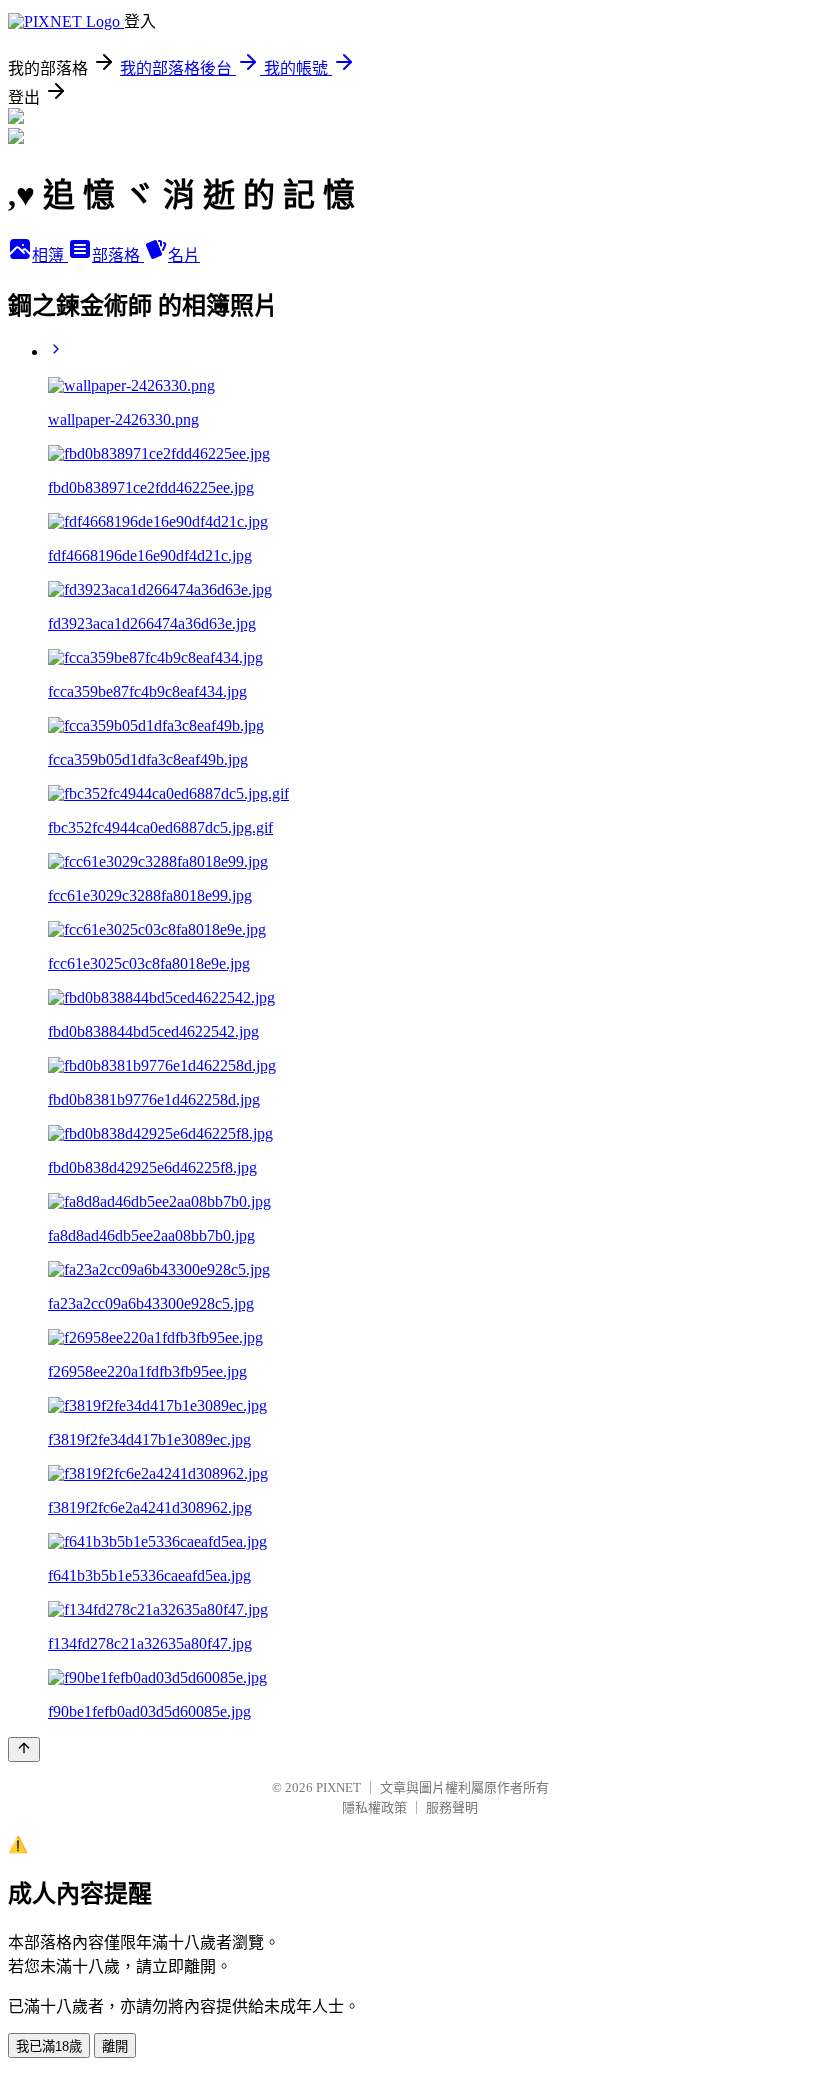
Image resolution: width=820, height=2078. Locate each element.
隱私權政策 (374, 1807)
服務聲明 (452, 1807)
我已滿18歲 (49, 2046)
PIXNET (338, 1787)
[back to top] (24, 1749)
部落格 (118, 255)
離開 (115, 2046)
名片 (184, 255)
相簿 (50, 255)
